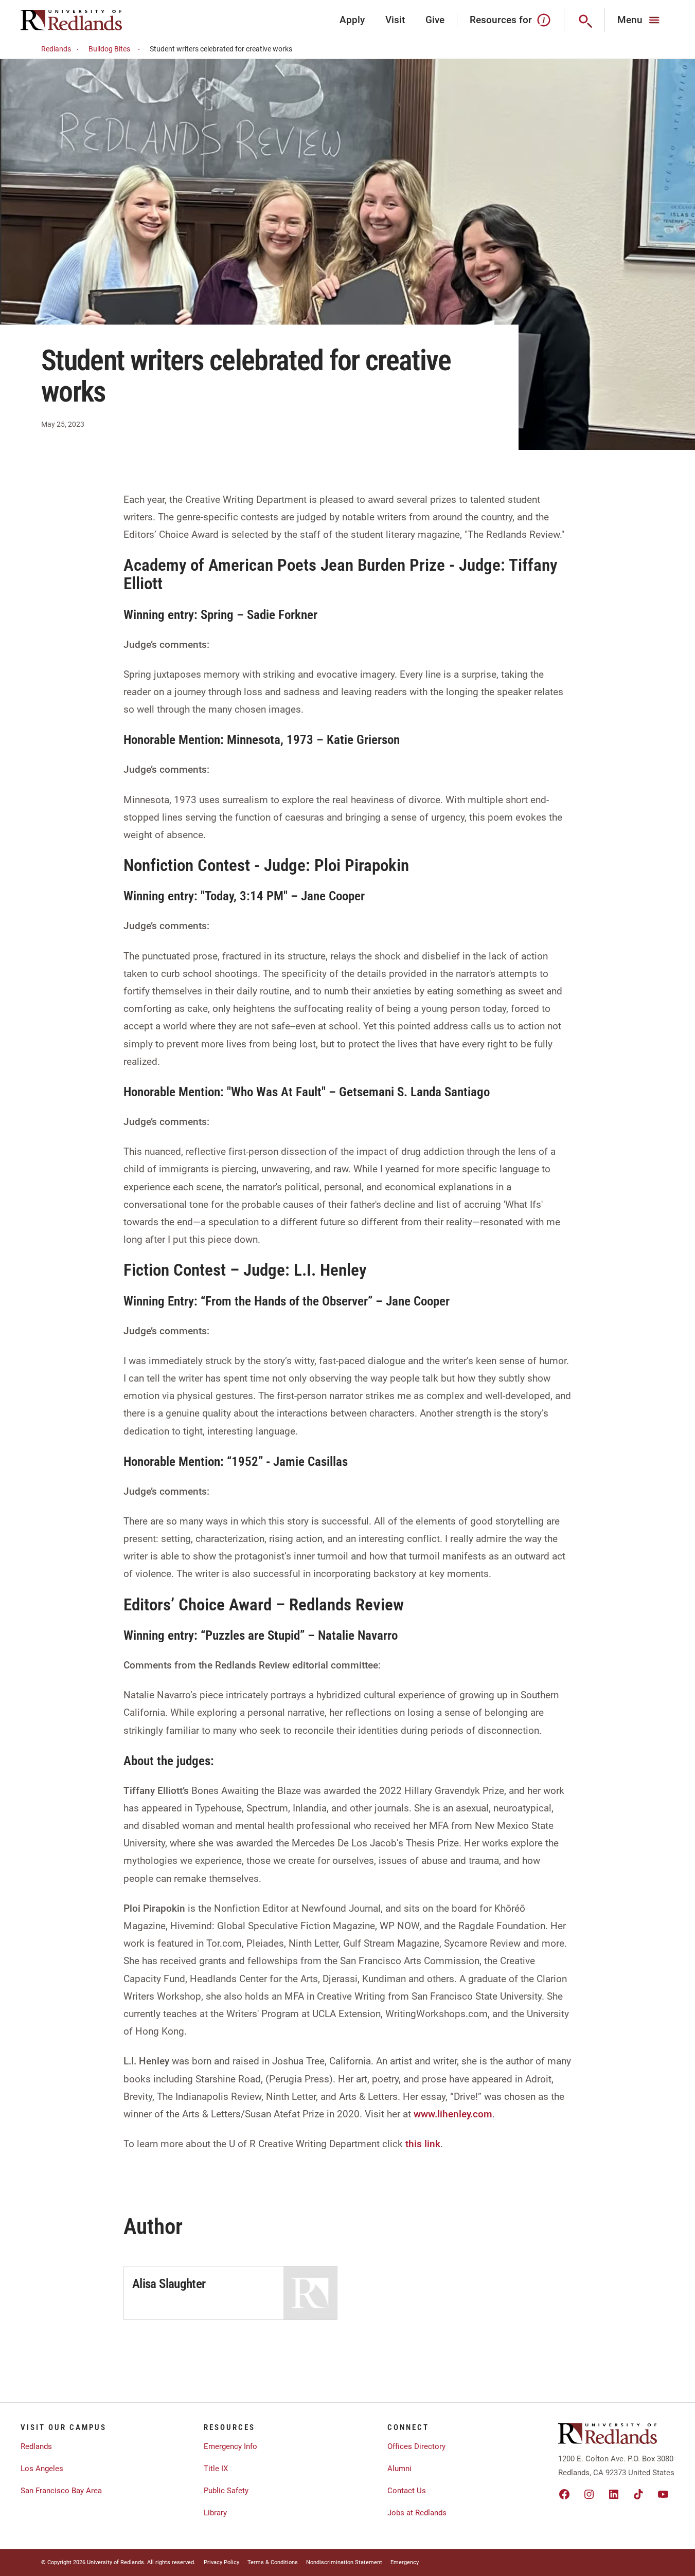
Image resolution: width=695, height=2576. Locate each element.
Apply (352, 20)
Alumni (399, 2469)
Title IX (216, 2469)
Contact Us (407, 2491)
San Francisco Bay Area (61, 2491)
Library (215, 2513)
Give (435, 20)
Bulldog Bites (109, 49)
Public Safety (226, 2491)
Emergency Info (230, 2446)
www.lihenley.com (453, 2114)
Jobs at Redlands (417, 2513)
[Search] (585, 20)
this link (423, 2144)
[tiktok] (638, 2494)
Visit (395, 20)
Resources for (501, 20)
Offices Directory (416, 2446)
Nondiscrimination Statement (344, 2562)
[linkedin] (614, 2494)
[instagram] (589, 2494)
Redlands (56, 49)
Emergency (405, 2562)
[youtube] (663, 2494)
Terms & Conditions (273, 2562)
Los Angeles (42, 2469)
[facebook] (564, 2494)
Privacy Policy (221, 2562)
